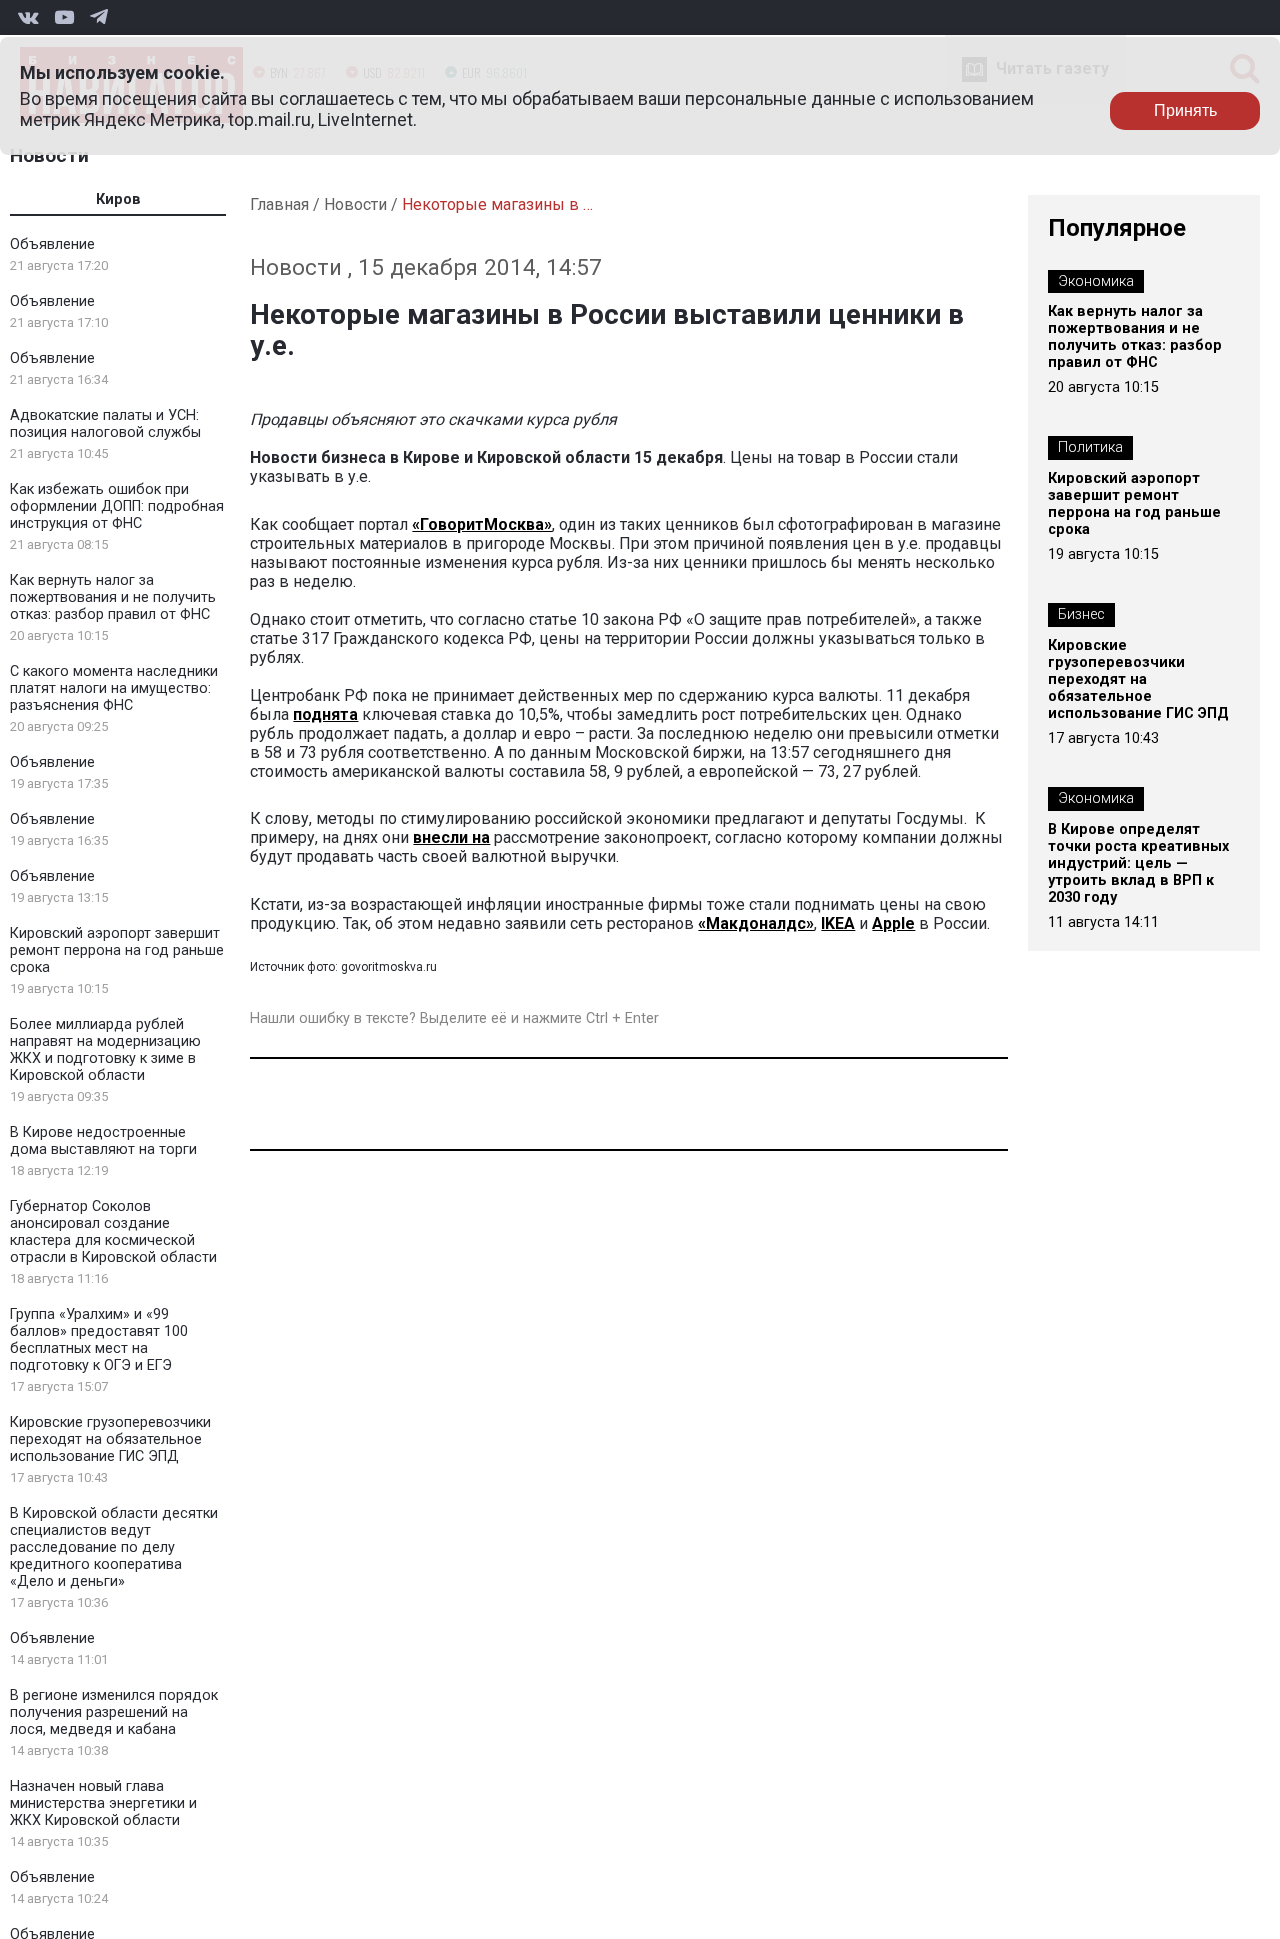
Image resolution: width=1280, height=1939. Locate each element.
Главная (279, 204)
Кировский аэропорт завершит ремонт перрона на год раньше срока (117, 950)
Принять (1185, 110)
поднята (325, 714)
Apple (893, 923)
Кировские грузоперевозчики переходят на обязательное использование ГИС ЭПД (110, 1439)
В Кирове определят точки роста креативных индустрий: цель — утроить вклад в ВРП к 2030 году (1138, 863)
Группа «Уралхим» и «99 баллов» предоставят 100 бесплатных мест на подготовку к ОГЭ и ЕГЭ (99, 1340)
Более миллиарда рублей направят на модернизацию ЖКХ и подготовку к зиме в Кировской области (105, 1050)
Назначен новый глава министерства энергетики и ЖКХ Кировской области (103, 1803)
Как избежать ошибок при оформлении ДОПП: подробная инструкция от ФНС (117, 506)
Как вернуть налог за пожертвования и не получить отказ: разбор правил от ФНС (113, 597)
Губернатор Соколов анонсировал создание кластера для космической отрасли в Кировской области (113, 1232)
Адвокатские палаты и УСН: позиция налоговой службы (105, 424)
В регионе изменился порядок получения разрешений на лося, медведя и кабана (114, 1712)
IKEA (838, 923)
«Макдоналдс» (756, 923)
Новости (49, 155)
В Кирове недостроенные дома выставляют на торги (103, 1141)
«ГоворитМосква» (482, 524)
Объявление (52, 244)
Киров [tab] (118, 199)
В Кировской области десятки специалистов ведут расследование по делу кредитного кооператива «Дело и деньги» (114, 1547)
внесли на (451, 837)
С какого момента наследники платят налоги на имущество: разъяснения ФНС (114, 688)
